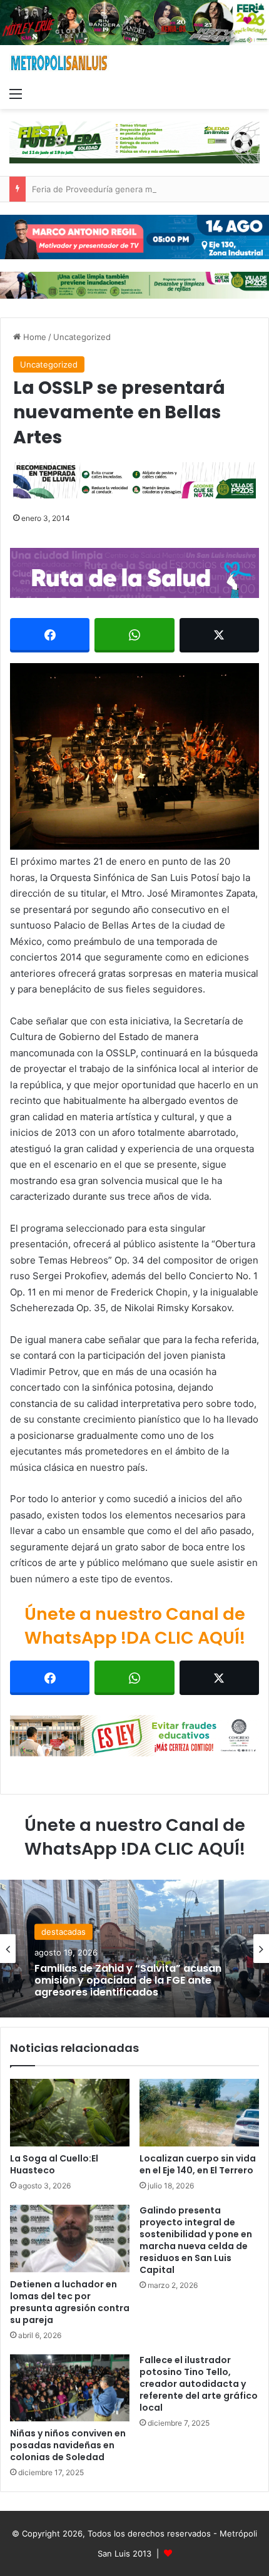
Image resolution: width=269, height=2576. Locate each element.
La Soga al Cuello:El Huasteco (54, 2164)
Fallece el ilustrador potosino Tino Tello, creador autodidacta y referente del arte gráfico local (199, 2384)
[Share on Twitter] (219, 635)
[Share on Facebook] (50, 635)
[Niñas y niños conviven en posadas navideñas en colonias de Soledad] (70, 2388)
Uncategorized (82, 337)
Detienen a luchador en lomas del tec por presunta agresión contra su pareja (70, 2302)
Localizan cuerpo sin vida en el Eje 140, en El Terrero (198, 2164)
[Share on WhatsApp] (134, 635)
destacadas (63, 1932)
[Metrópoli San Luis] (59, 63)
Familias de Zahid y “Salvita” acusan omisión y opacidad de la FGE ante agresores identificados (128, 1981)
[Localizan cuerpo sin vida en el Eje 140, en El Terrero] (199, 2113)
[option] (134, 1949)
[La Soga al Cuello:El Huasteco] (70, 2113)
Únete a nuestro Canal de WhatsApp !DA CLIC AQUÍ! (135, 1626)
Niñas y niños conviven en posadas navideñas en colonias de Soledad (68, 2445)
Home (33, 337)
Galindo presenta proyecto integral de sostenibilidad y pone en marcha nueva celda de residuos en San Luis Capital (196, 2240)
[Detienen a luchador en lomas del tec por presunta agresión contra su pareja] (70, 2239)
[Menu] (16, 93)
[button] (134, 757)
